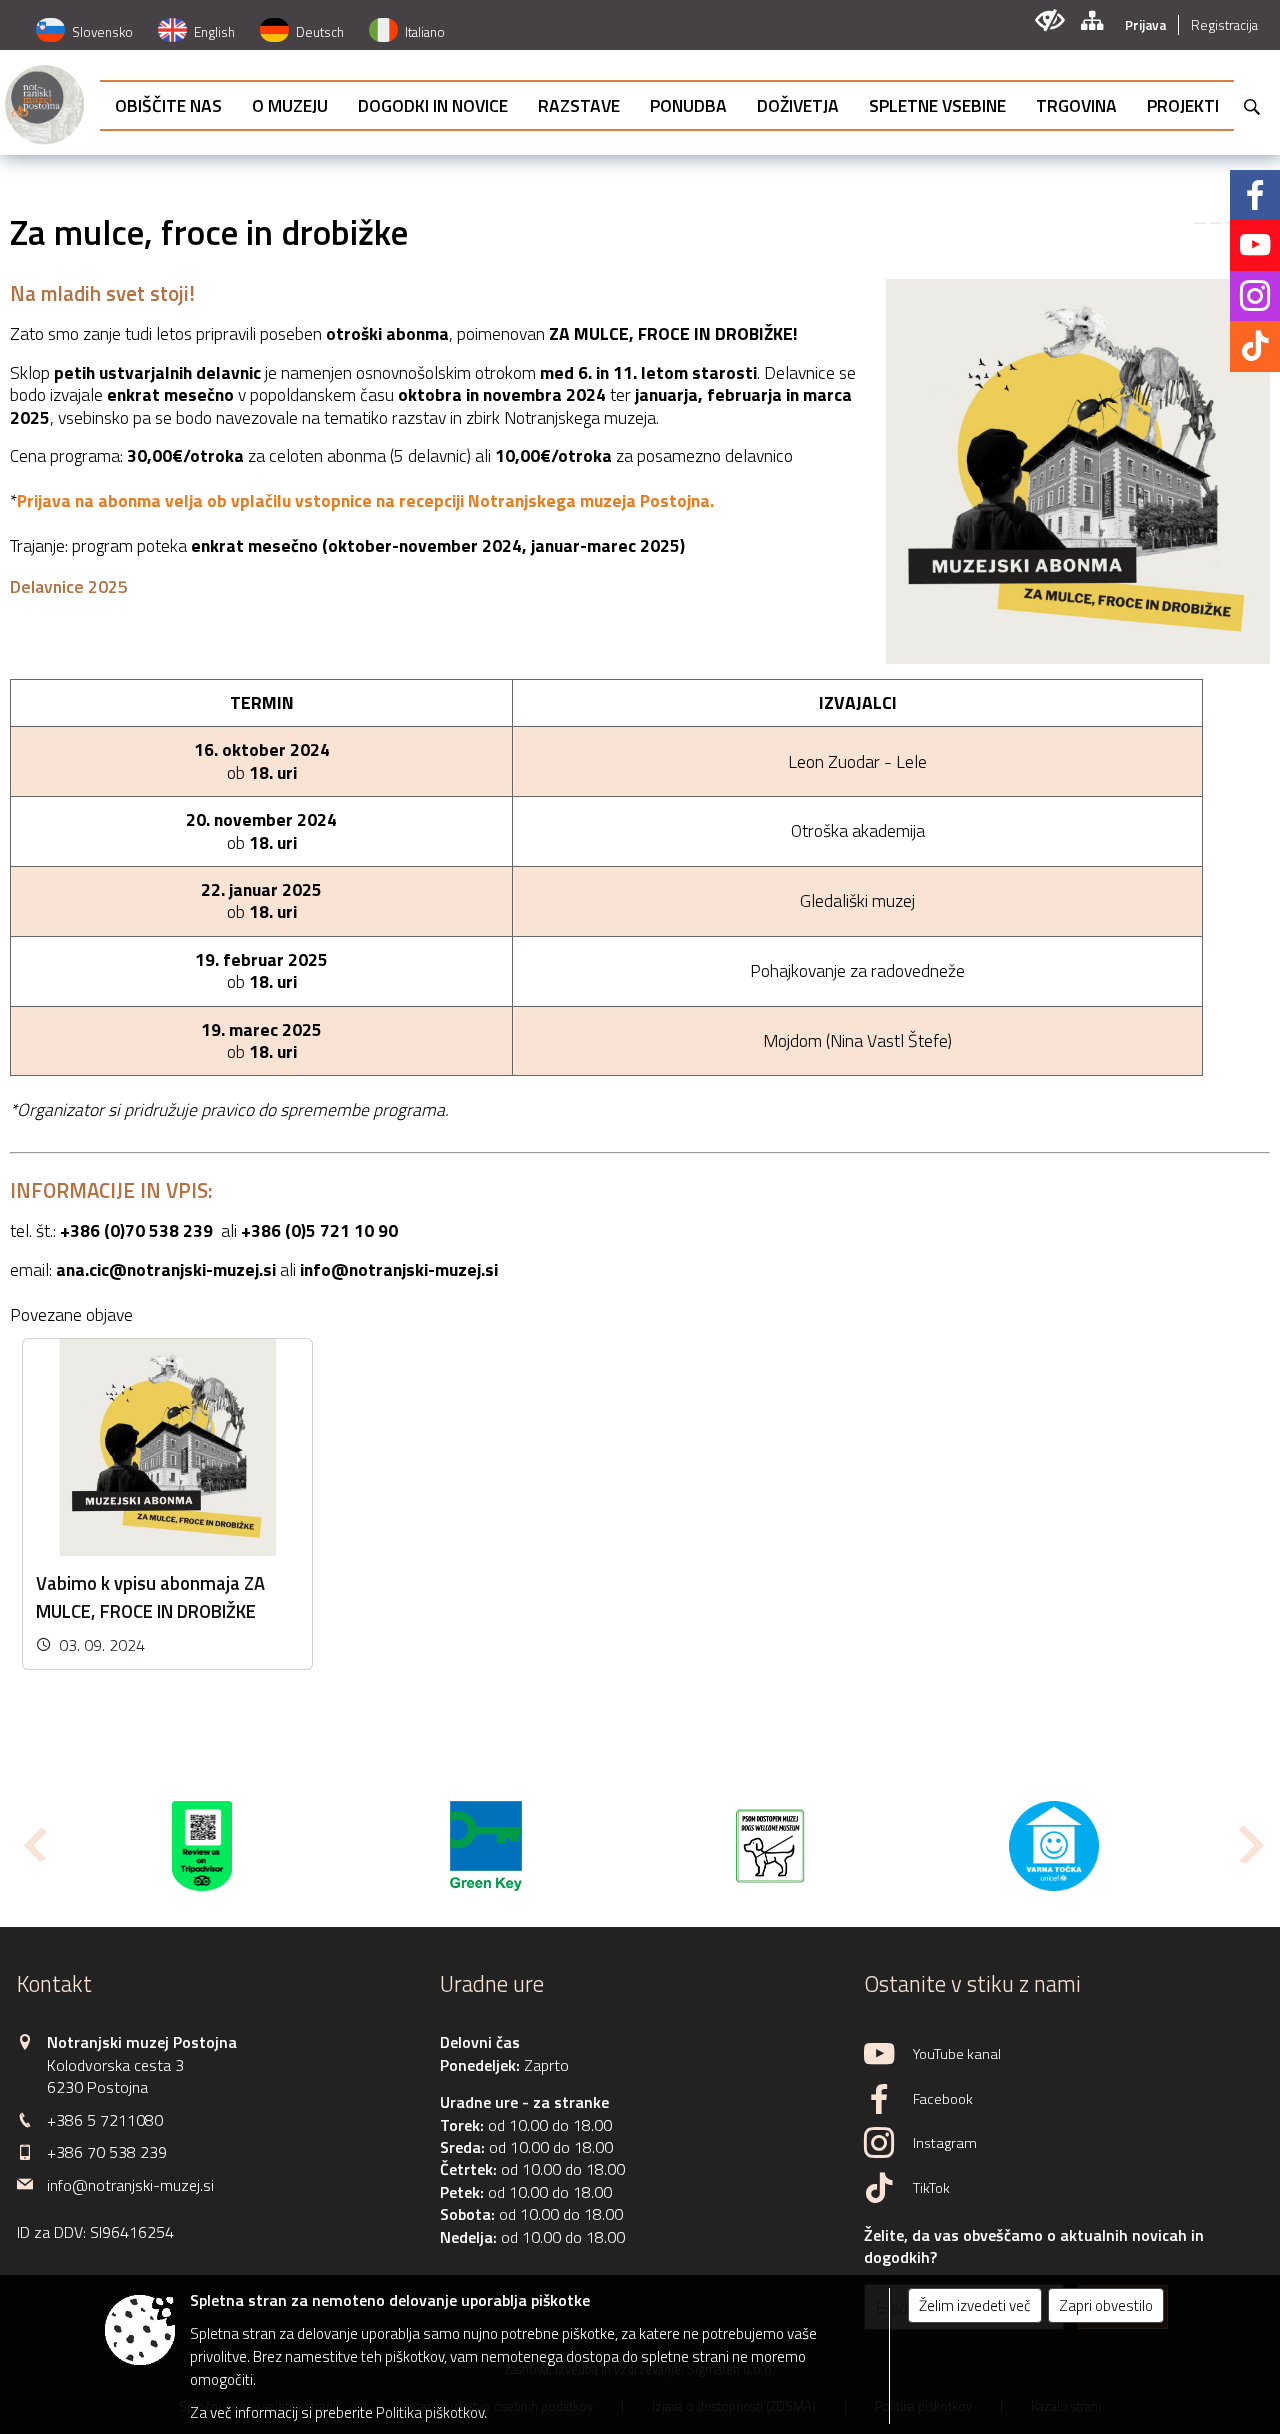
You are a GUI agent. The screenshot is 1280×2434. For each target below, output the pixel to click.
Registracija (1224, 25)
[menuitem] (168, 105)
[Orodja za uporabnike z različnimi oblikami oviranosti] (1049, 20)
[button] (33, 1844)
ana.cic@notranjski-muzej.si (166, 1269)
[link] (1200, 223)
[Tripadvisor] (202, 1846)
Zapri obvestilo (1106, 2305)
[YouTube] (1255, 245)
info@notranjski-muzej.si (399, 1269)
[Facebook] (1255, 195)
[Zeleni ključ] (485, 1846)
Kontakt (54, 1984)
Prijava (1145, 25)
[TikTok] (1255, 346)
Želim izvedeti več (975, 2305)
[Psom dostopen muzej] (770, 1846)
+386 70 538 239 (107, 2152)
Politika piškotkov (430, 2412)
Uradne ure (492, 1984)
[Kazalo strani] (1091, 20)
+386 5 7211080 (105, 2120)
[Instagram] (1255, 296)
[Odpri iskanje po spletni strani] (1252, 107)
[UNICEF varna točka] (1054, 1846)
